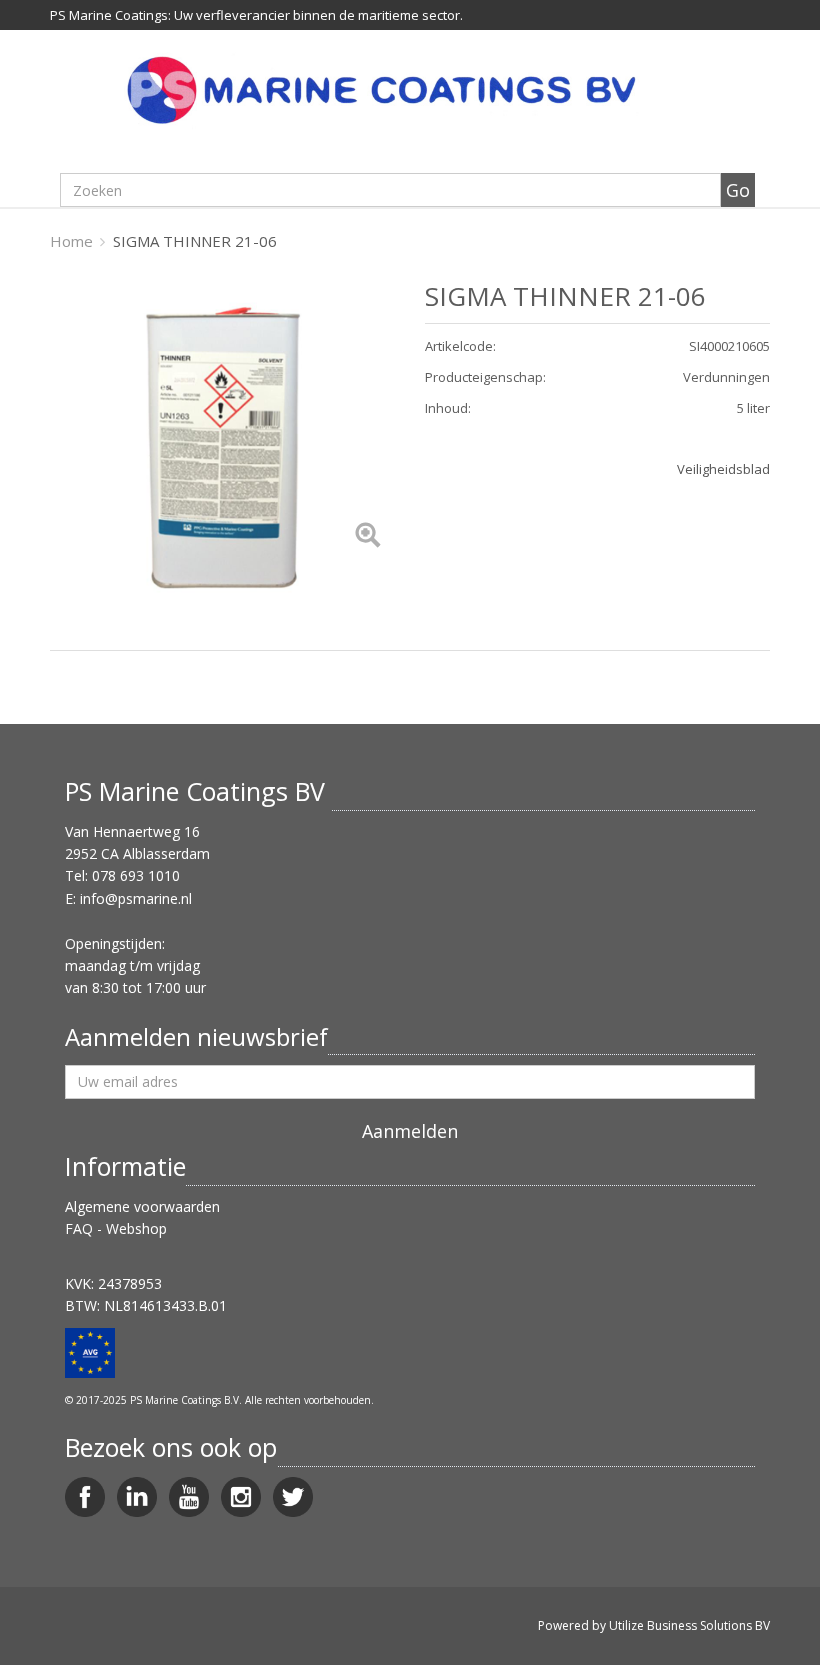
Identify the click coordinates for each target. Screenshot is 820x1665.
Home (71, 241)
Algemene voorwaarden (142, 1206)
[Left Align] (367, 536)
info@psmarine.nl (136, 898)
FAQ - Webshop (116, 1228)
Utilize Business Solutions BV (689, 1625)
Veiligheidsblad (723, 469)
